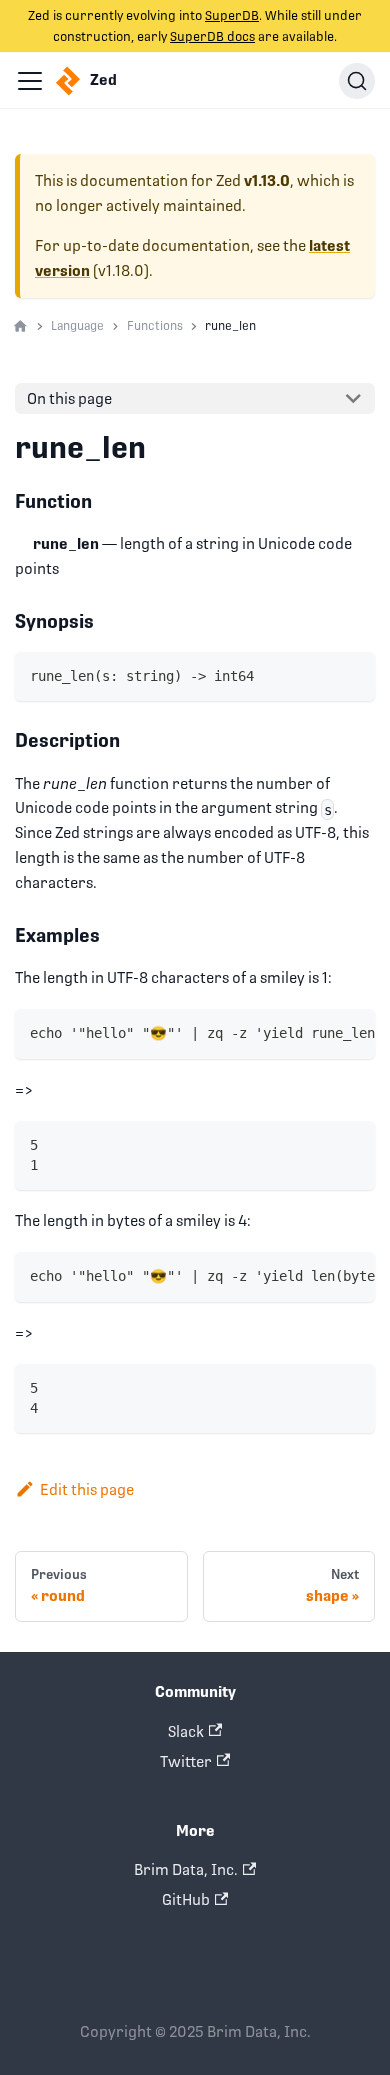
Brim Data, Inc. (186, 1869)
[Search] (357, 81)
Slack (186, 1731)
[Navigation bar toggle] (30, 81)
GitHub (186, 1899)
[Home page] (20, 327)
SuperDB (232, 15)
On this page (69, 398)
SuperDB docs (212, 36)
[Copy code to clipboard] (352, 674)
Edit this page (87, 1489)
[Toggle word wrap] (318, 1033)
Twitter (186, 1761)
